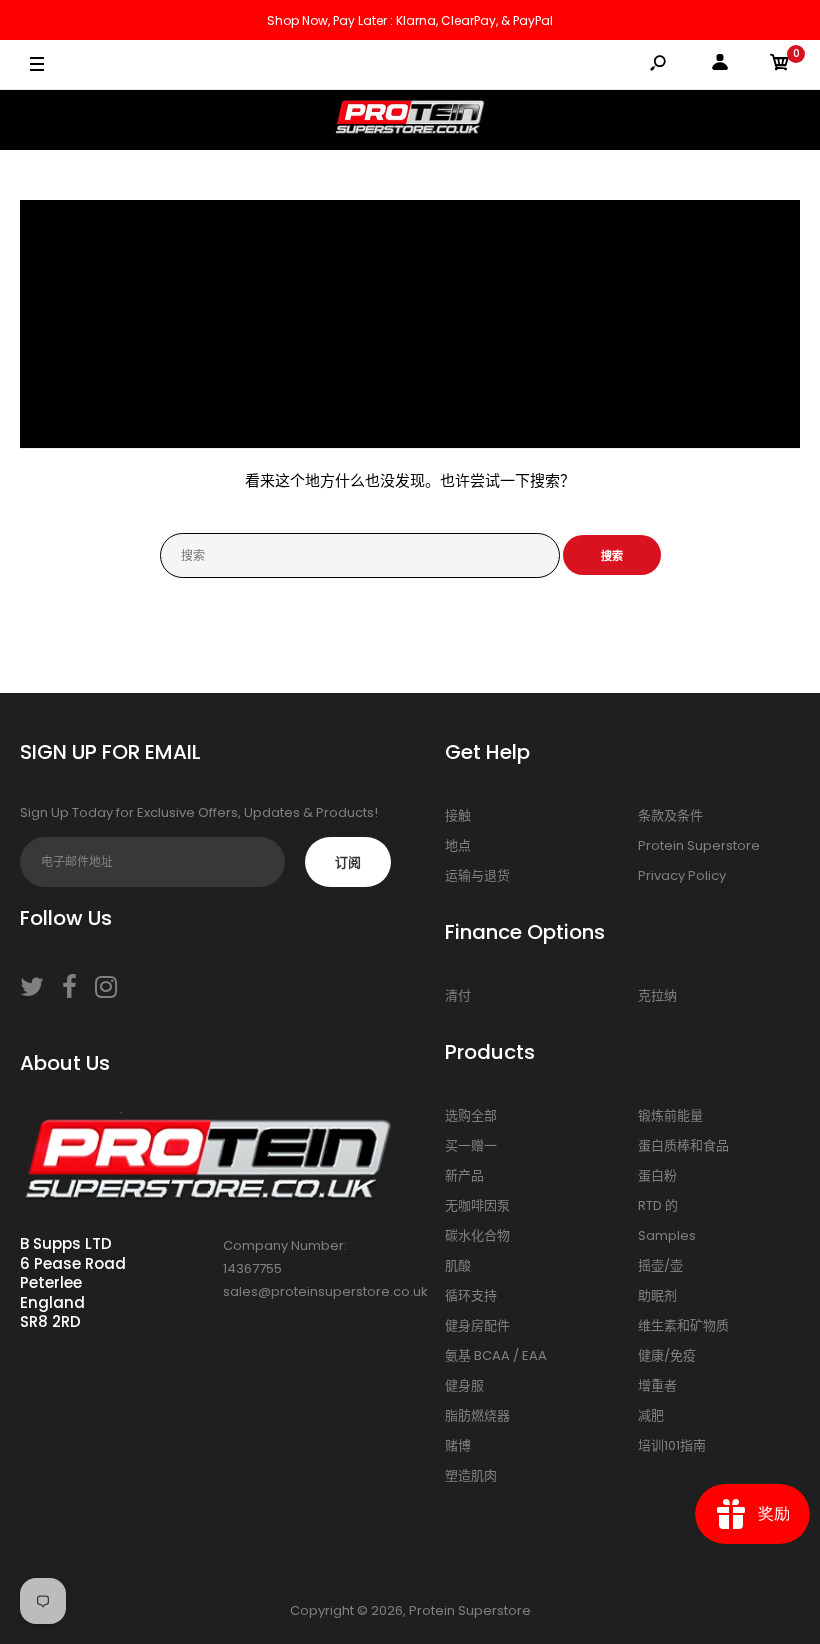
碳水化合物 (477, 1235)
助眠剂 (657, 1295)
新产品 (464, 1175)
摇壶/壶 (660, 1265)
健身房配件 (477, 1325)
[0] (780, 65)
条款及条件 (670, 815)
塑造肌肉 (471, 1475)
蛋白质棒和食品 (683, 1145)
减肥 (651, 1415)
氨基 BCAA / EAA (496, 1355)
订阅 (348, 862)
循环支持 (471, 1295)
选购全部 (471, 1115)
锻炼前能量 (670, 1115)
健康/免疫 (667, 1355)
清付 (458, 995)
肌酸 (458, 1265)
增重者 (657, 1385)
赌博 (458, 1445)
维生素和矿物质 (683, 1325)
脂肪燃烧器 (477, 1415)
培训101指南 (672, 1445)
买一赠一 (471, 1145)
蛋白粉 (657, 1175)
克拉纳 (657, 995)
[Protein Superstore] (410, 120)
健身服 (464, 1385)
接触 (458, 815)
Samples (667, 1235)
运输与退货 (477, 875)
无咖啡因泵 (477, 1205)
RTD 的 (658, 1205)
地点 (458, 845)
